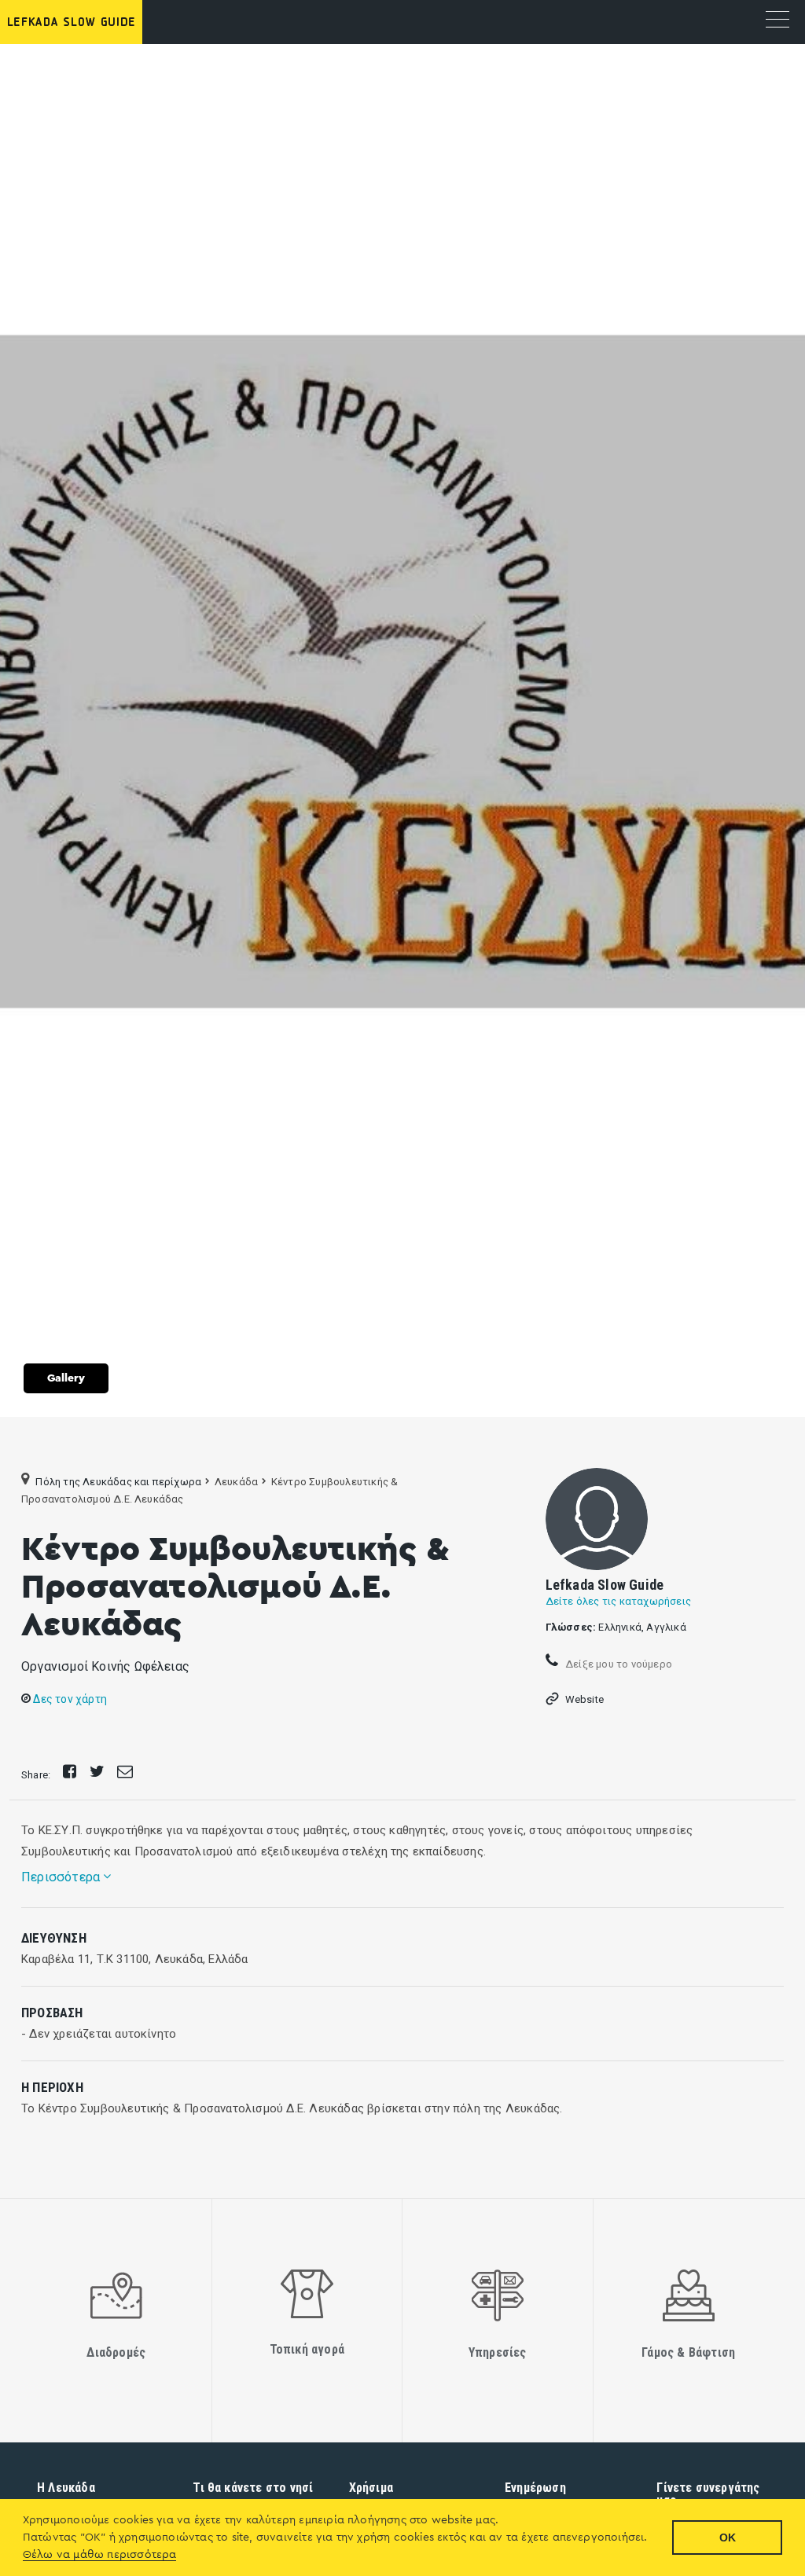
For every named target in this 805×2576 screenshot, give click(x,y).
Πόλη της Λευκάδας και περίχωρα (118, 1482)
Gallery (66, 1378)
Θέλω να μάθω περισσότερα (100, 2555)
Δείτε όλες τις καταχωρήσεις (618, 1601)
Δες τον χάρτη (69, 1699)
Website (584, 1699)
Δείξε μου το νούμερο (618, 1663)
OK (728, 2537)
